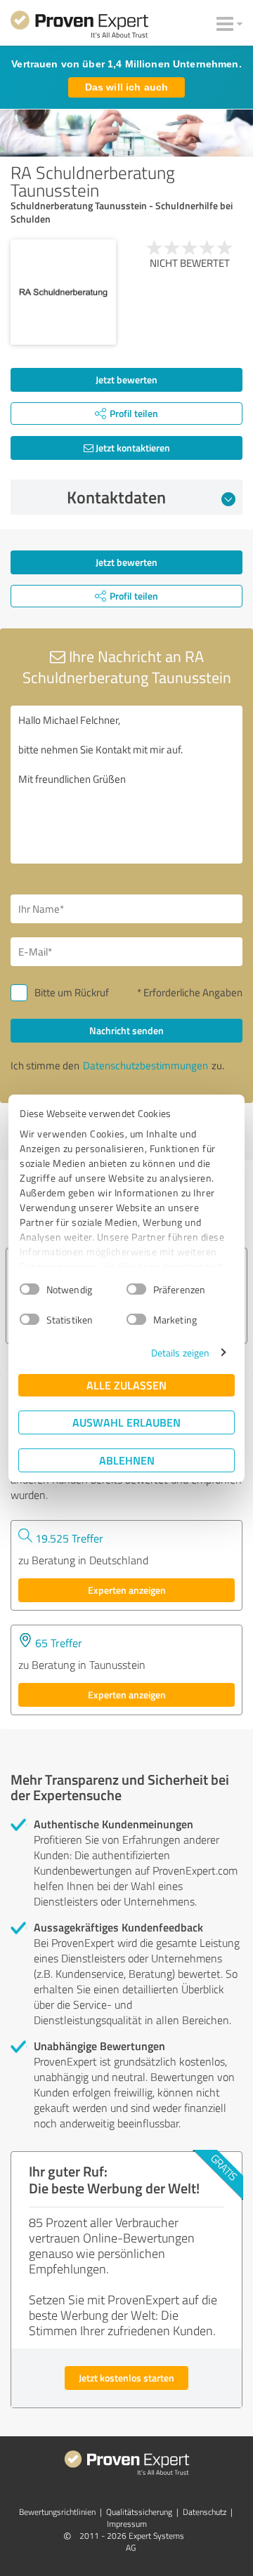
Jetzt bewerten (126, 379)
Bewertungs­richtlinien (57, 2512)
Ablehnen (127, 1460)
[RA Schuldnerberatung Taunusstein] (63, 292)
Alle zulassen (126, 1385)
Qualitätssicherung (139, 2512)
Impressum (127, 2524)
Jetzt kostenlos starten (126, 2378)
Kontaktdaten (116, 497)
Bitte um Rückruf (72, 992)
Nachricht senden (126, 1030)
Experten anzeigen (127, 1590)
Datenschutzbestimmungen (145, 1065)
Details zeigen (180, 1353)
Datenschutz (205, 2512)
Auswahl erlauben (126, 1422)
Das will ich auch (126, 87)
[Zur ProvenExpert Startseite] (79, 27)
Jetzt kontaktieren (132, 448)
